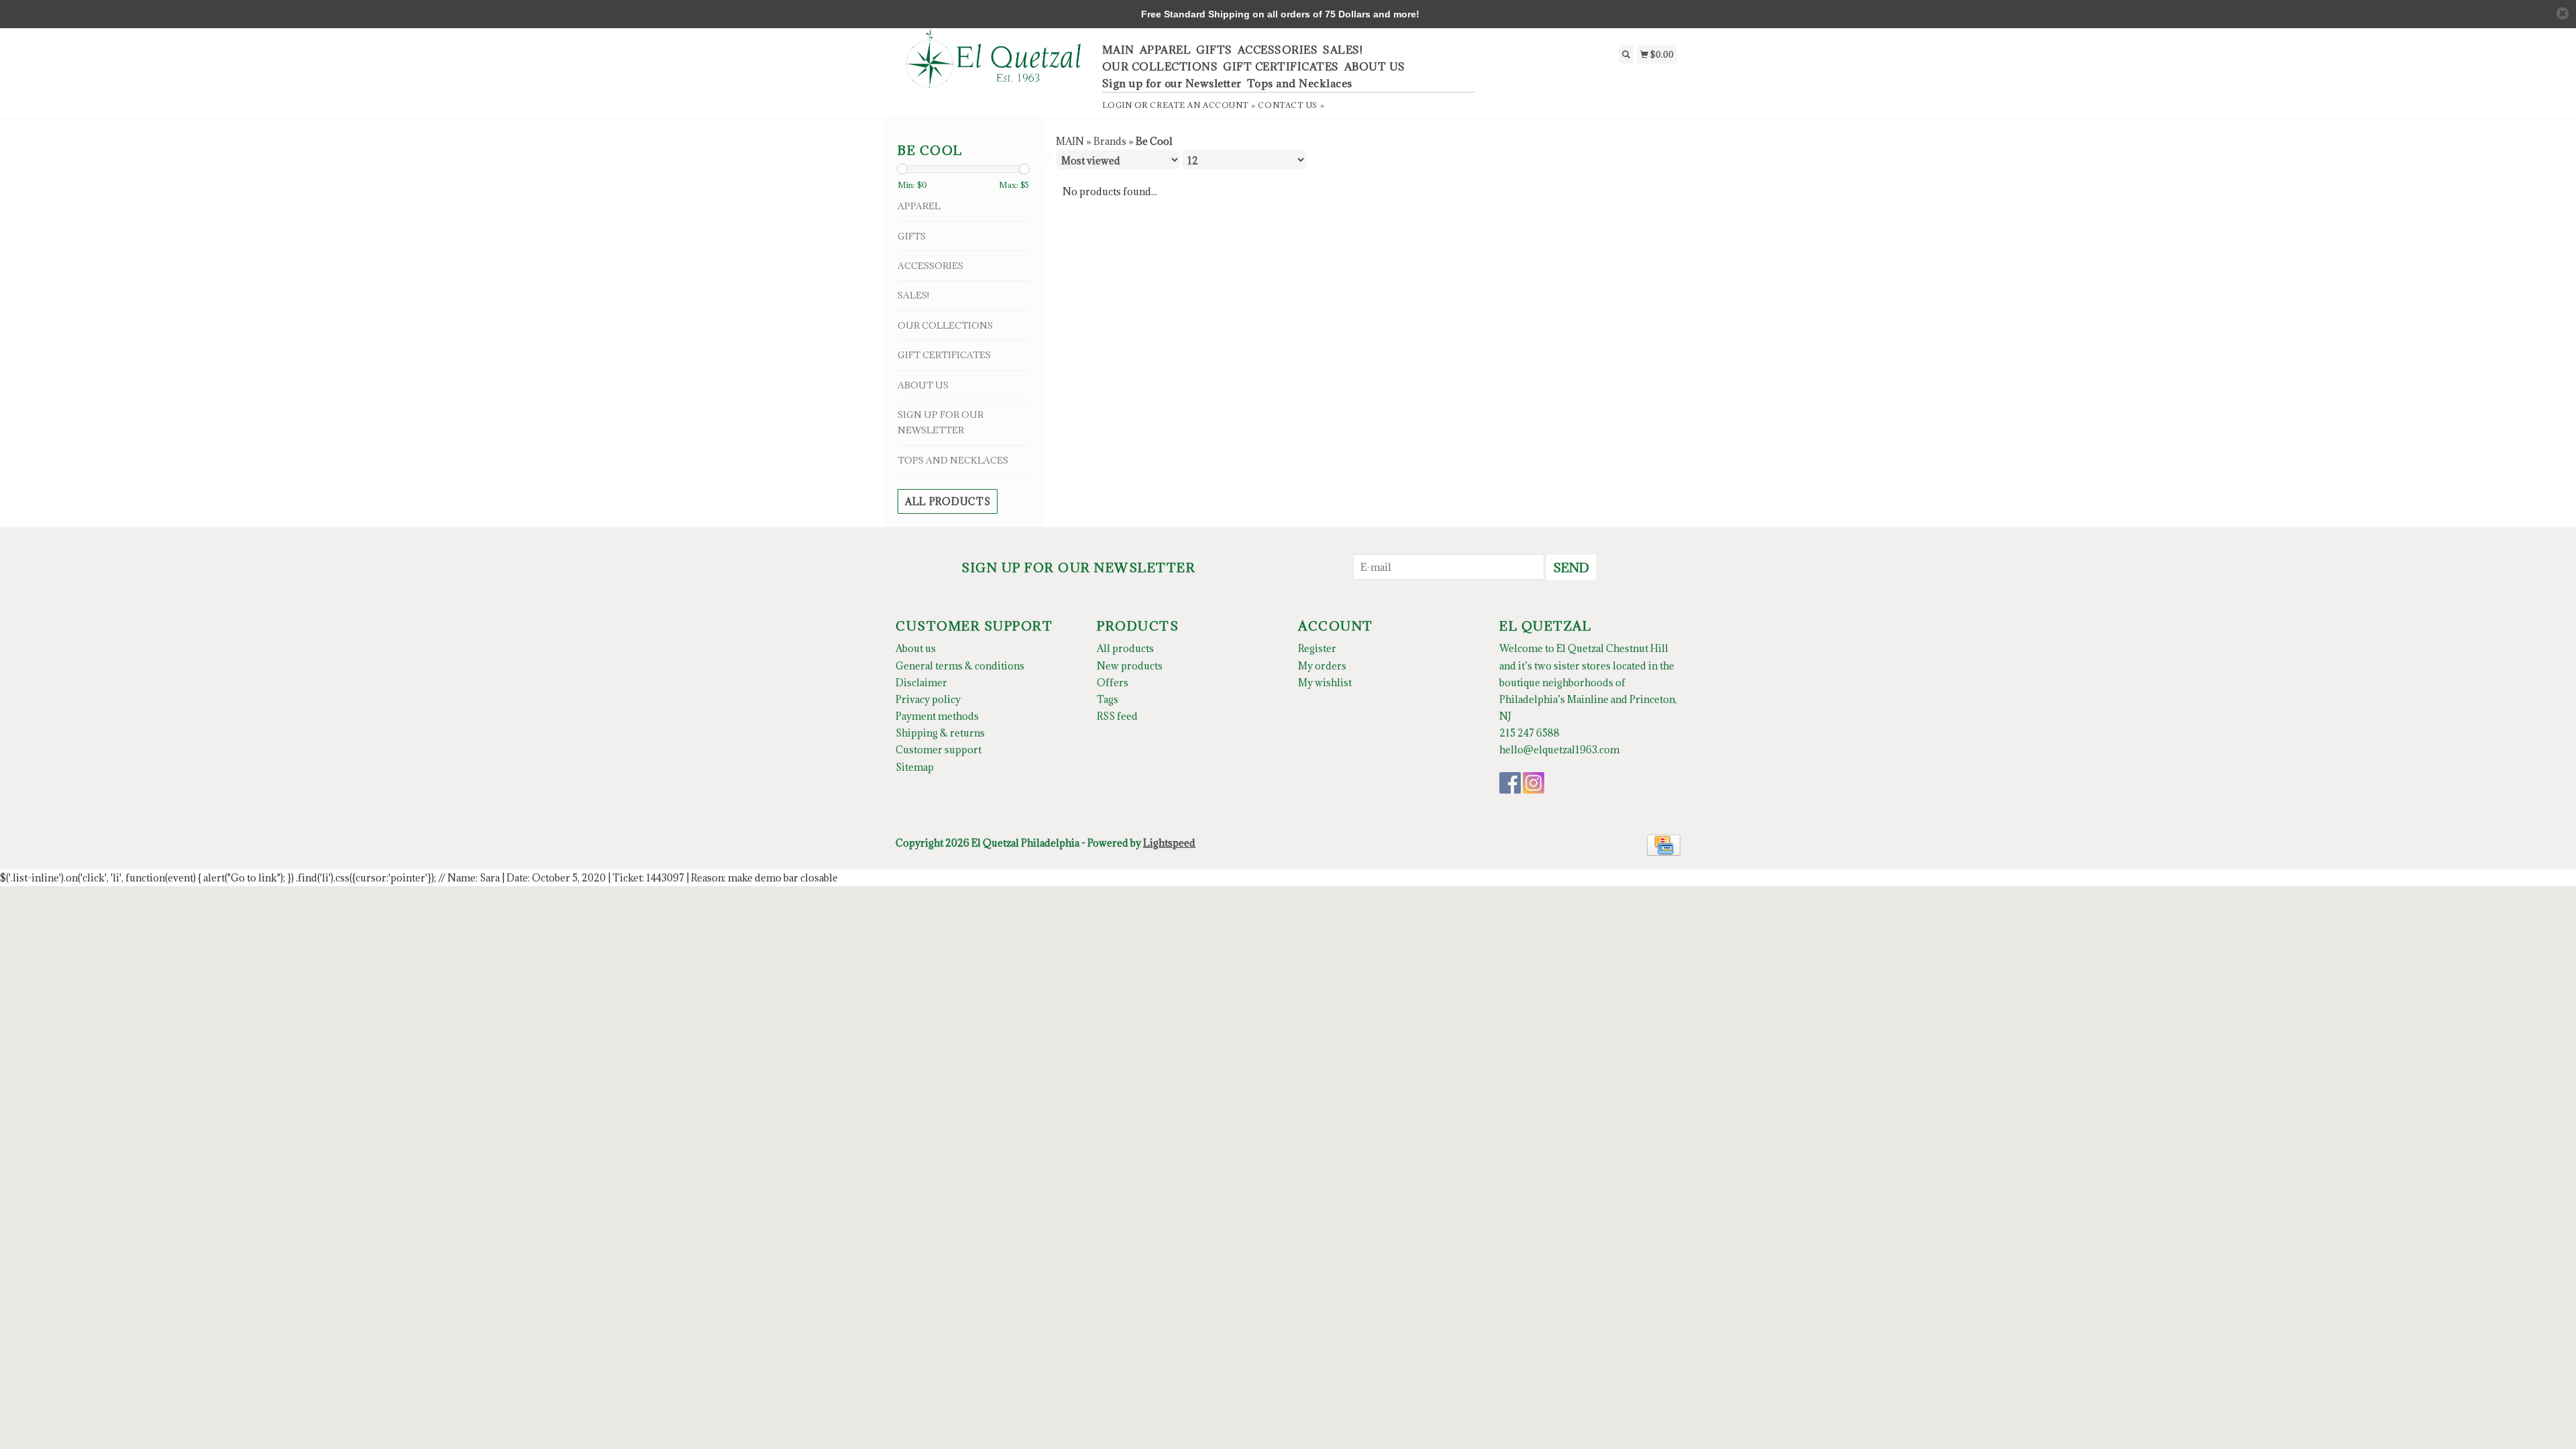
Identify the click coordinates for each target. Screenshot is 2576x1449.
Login (1117, 105)
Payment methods (937, 716)
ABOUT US (1375, 66)
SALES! (1343, 50)
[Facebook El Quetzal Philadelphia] (1510, 783)
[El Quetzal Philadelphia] (994, 66)
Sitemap (915, 767)
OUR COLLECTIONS (1160, 66)
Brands (1110, 141)
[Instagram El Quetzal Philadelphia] (1534, 783)
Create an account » (1202, 105)
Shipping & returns (940, 733)
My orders (1322, 666)
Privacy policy (928, 699)
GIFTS (1214, 50)
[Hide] (2563, 13)
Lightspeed (1169, 843)
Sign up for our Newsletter (1172, 83)
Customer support (938, 750)
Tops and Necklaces (1300, 83)
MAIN (1118, 50)
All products (948, 501)
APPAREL (1166, 50)
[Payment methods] (1664, 844)
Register (1317, 648)
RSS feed (1117, 716)
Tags (1108, 699)
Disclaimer (921, 683)
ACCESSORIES (1278, 50)
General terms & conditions (960, 666)
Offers (1113, 683)
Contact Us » (1291, 105)
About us (916, 648)
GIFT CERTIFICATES (1281, 66)
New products (1130, 666)
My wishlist (1325, 683)
